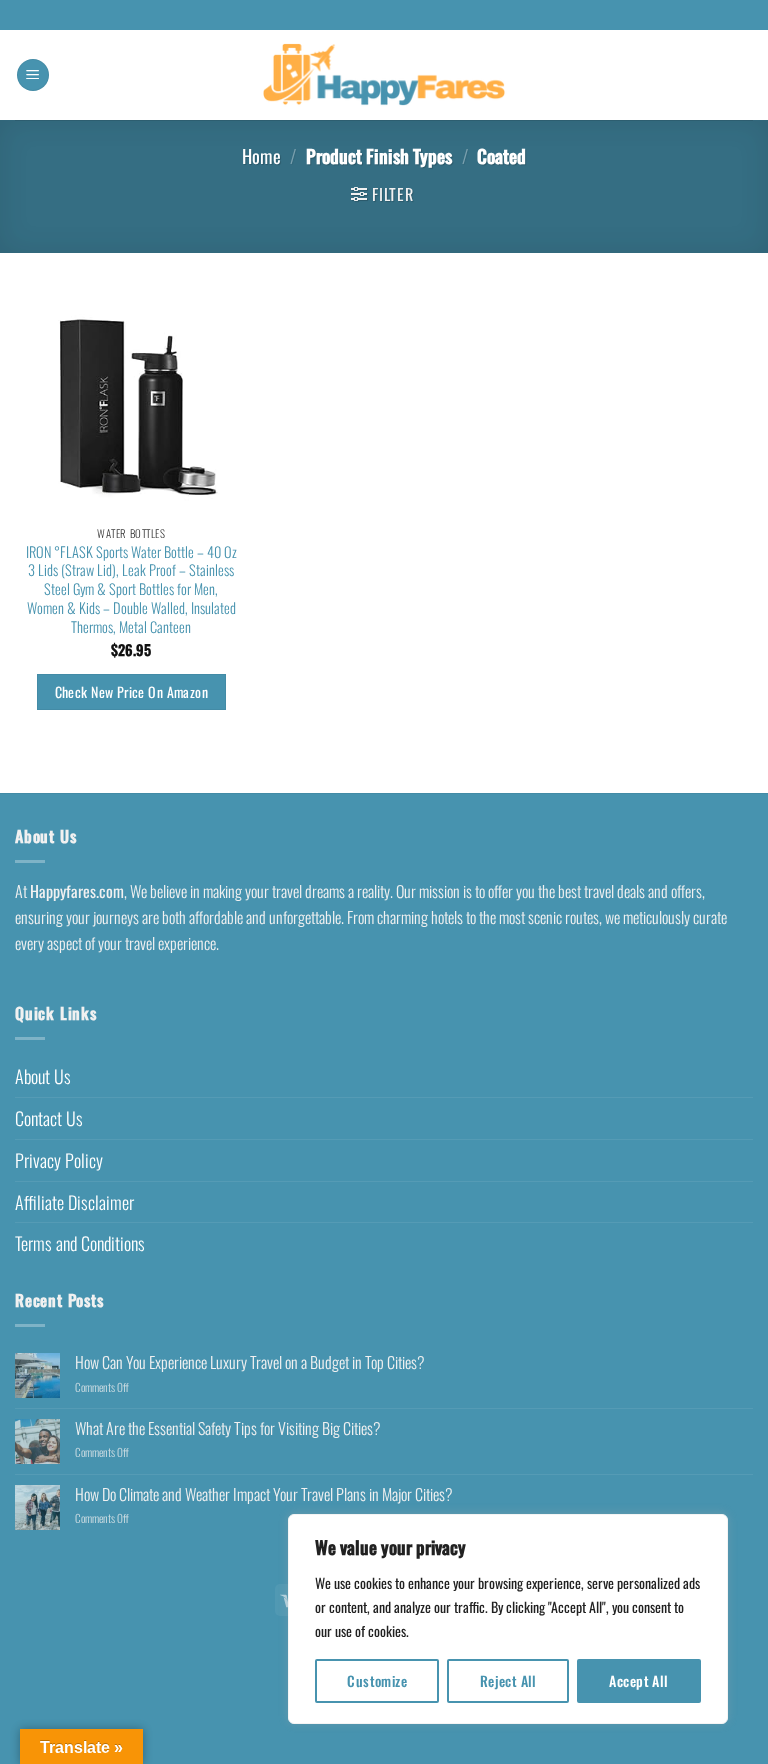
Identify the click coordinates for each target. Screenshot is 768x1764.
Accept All (638, 1680)
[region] (508, 1619)
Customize (377, 1680)
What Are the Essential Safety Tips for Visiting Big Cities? (228, 1428)
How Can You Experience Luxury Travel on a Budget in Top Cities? (250, 1362)
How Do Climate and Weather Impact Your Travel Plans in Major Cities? (264, 1494)
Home (261, 155)
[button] (33, 75)
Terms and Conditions (80, 1243)
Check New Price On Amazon (131, 691)
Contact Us (49, 1118)
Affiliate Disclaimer (74, 1202)
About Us (43, 1076)
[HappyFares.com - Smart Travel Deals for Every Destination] (384, 75)
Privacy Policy (59, 1160)
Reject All (508, 1680)
